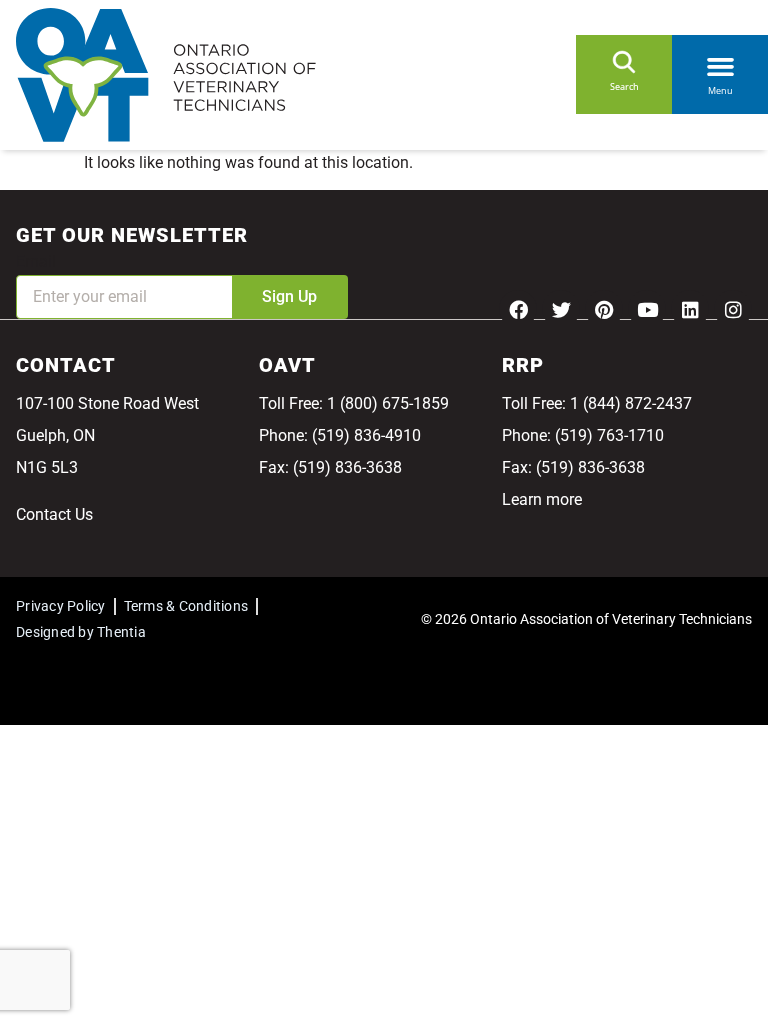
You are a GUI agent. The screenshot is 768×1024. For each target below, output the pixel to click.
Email (36, 261)
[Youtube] (647, 309)
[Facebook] (518, 309)
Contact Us (54, 514)
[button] (720, 63)
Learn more (542, 499)
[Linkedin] (690, 309)
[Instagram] (733, 309)
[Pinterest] (604, 309)
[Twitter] (561, 309)
